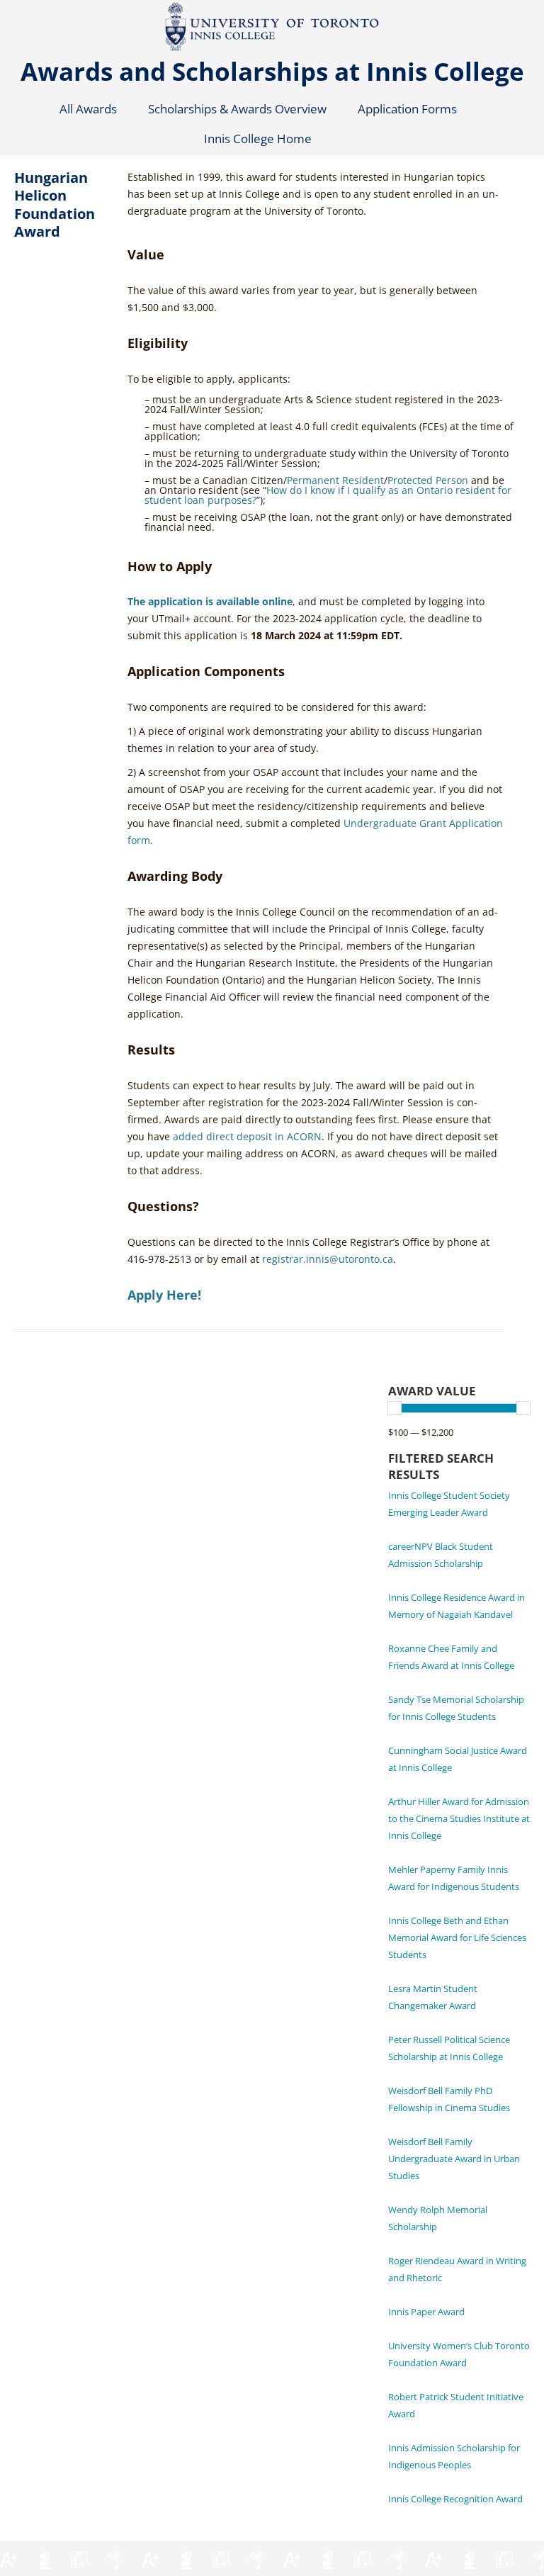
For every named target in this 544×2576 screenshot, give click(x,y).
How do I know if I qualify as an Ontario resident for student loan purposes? (328, 495)
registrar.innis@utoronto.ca (328, 1259)
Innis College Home (258, 139)
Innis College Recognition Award (455, 2499)
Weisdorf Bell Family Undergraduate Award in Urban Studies (454, 2159)
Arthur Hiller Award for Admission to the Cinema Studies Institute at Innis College (459, 1818)
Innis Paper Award (426, 2312)
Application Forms (407, 109)
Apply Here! (164, 1295)
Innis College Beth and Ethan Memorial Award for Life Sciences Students (457, 1937)
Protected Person (428, 480)
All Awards (88, 109)
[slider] (395, 1408)
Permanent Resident (335, 480)
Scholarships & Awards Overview (237, 109)
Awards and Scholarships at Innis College (272, 71)
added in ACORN (247, 1136)
